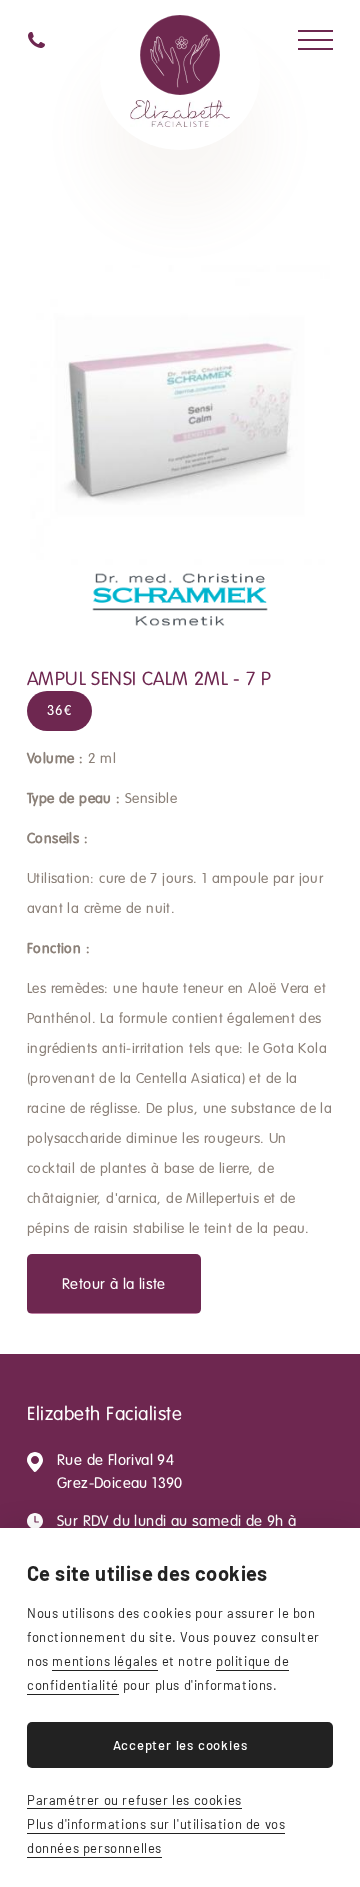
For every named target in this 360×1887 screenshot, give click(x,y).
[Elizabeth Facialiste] (180, 75)
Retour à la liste (114, 1284)
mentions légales (105, 1661)
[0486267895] (37, 40)
